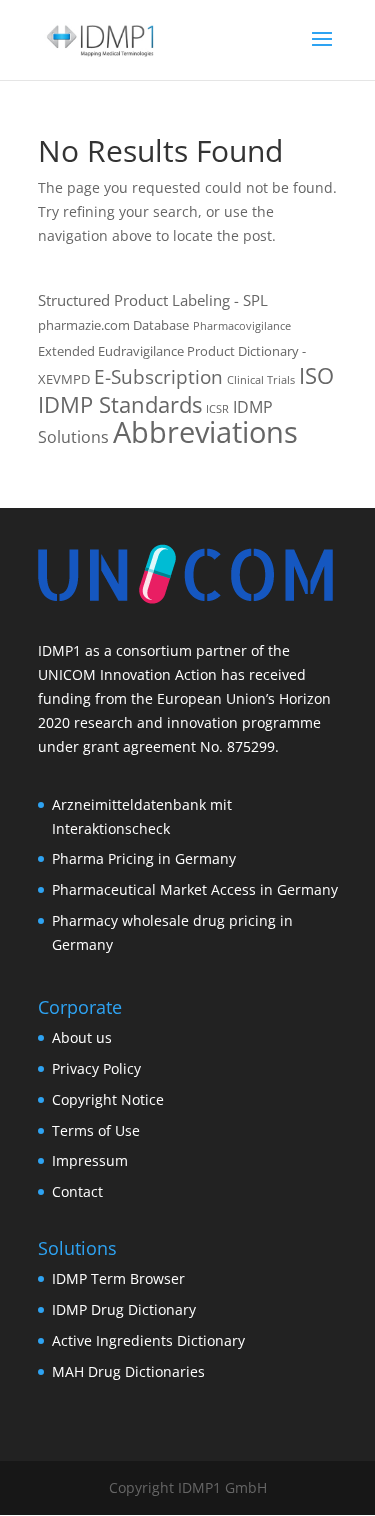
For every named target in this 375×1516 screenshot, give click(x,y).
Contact (77, 1191)
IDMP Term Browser (118, 1278)
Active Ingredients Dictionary (148, 1340)
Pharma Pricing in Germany (144, 858)
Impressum (90, 1160)
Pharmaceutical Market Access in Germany (195, 889)
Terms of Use (96, 1130)
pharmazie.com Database (113, 325)
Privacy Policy (96, 1068)
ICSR (217, 409)
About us (82, 1037)
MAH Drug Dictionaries (128, 1371)
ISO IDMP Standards (186, 390)
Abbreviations (205, 432)
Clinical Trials (261, 380)
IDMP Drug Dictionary (124, 1309)
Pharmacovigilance (242, 326)
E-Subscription (158, 377)
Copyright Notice (108, 1099)
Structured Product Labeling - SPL (153, 300)
